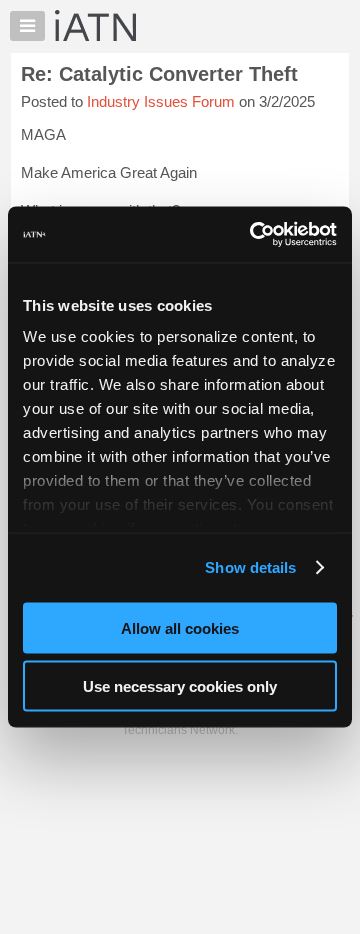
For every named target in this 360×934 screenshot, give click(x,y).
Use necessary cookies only (180, 686)
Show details (250, 567)
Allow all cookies (180, 627)
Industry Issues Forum (161, 101)
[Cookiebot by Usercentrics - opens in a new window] (254, 235)
